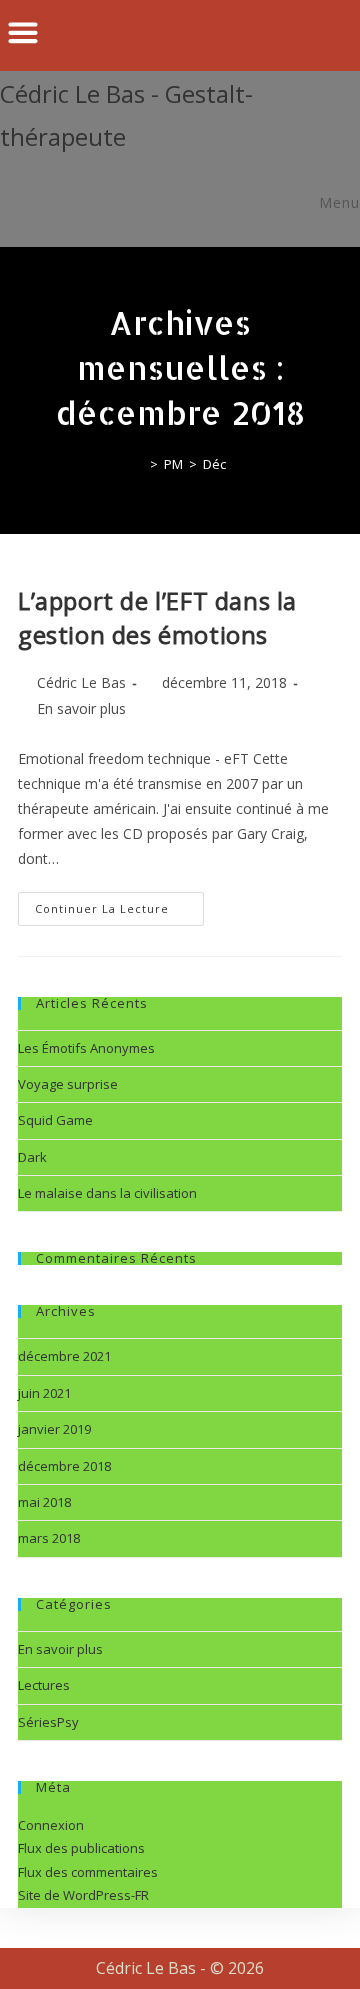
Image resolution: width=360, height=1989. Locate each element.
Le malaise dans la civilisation (107, 1193)
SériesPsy (48, 1722)
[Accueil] (139, 464)
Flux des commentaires (88, 1872)
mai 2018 (44, 1502)
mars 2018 (49, 1538)
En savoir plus (81, 708)
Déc (214, 464)
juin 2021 (44, 1393)
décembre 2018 (64, 1466)
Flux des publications (81, 1848)
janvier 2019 (54, 1429)
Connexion (51, 1825)
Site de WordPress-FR (83, 1895)
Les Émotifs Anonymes (86, 1048)
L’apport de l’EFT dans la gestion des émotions (157, 617)
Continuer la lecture (119, 904)
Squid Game (55, 1120)
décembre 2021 (64, 1356)
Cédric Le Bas (81, 682)
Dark (32, 1157)
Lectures (44, 1685)
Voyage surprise (68, 1084)
